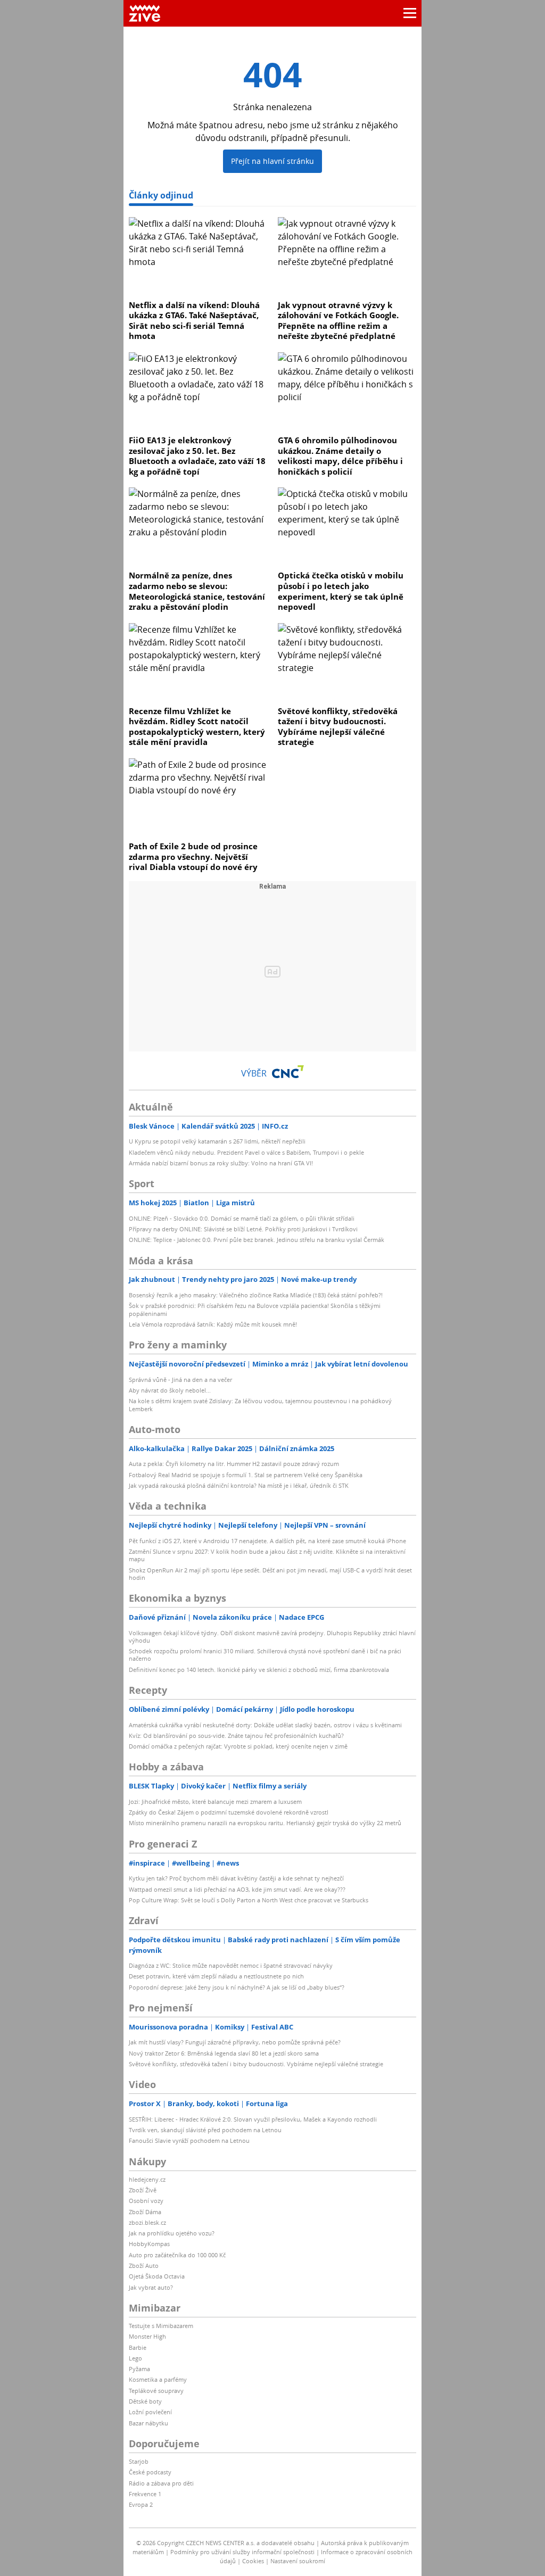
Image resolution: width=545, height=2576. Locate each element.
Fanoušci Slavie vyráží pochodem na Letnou (189, 2140)
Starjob (139, 2461)
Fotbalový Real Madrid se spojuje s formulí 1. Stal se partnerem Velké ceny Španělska (246, 1475)
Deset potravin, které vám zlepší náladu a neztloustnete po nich (216, 1976)
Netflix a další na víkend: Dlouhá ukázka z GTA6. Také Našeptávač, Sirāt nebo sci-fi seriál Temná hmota (194, 321)
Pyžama (139, 2369)
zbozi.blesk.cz (147, 2222)
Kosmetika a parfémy (158, 2379)
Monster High (147, 2336)
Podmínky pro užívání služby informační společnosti (242, 2552)
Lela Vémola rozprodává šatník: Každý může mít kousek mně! (213, 1324)
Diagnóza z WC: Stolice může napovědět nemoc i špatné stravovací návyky (231, 1965)
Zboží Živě (143, 2190)
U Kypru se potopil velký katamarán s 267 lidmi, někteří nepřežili (217, 1141)
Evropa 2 (141, 2504)
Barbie (138, 2347)
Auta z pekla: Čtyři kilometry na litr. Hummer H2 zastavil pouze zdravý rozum (234, 1464)
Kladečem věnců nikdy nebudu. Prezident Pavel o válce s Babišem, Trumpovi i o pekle (246, 1152)
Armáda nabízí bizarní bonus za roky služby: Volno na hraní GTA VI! (221, 1163)
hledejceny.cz (147, 2179)
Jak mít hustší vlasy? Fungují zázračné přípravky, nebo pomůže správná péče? (235, 2042)
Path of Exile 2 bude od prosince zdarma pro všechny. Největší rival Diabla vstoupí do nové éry (193, 856)
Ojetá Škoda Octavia (157, 2276)
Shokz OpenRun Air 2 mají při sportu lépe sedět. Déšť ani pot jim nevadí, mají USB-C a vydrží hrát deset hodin (270, 1574)
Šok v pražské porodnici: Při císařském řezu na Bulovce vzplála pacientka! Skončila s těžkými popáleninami (255, 1309)
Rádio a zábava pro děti (161, 2483)
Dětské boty (145, 2401)
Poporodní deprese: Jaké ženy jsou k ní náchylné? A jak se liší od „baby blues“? (237, 1987)
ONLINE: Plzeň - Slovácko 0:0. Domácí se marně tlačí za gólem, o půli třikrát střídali (242, 1218)
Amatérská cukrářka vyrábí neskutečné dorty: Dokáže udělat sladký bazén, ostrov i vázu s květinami (265, 1725)
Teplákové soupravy (156, 2391)
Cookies (253, 2561)
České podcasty (150, 2472)
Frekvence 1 (145, 2494)
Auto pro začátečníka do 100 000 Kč (177, 2255)
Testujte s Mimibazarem (161, 2326)
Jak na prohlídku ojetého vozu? (172, 2233)
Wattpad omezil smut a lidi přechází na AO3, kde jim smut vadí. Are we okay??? (237, 1889)
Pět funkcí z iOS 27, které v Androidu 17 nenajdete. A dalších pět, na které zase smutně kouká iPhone (267, 1541)
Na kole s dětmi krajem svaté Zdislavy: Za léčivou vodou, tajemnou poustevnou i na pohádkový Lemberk (260, 1405)
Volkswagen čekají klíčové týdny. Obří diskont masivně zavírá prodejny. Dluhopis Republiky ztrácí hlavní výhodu (272, 1637)
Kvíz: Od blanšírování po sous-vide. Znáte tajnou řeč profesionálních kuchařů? (236, 1736)
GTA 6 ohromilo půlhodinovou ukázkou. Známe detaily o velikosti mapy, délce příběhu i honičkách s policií (340, 456)
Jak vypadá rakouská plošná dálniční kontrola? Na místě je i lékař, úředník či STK (239, 1485)
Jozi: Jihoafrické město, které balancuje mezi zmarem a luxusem (215, 1801)
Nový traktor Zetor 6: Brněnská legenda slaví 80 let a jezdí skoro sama (224, 2053)
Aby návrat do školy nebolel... (170, 1390)
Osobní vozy (146, 2201)
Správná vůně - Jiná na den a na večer (180, 1380)
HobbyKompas (149, 2244)
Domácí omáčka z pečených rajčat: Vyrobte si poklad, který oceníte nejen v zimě (238, 1746)
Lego (135, 2358)
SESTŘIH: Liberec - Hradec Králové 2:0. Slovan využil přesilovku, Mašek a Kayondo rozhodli (253, 2119)
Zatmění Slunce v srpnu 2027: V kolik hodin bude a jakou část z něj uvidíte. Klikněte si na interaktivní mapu (267, 1555)
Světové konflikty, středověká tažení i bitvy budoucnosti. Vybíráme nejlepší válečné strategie (338, 727)
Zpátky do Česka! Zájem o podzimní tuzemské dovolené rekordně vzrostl (229, 1812)
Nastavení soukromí (298, 2561)
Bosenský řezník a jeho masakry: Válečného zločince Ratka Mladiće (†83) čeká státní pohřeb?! (256, 1295)
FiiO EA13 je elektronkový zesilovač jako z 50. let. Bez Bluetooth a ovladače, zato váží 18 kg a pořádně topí (197, 456)
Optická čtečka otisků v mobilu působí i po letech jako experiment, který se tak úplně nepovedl (341, 591)
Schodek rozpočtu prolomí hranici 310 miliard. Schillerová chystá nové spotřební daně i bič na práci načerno (265, 1655)
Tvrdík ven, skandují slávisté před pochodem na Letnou (205, 2130)
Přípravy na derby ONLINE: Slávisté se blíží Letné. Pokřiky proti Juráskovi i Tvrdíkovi (243, 1229)
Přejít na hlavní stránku (272, 161)
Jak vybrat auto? (151, 2287)
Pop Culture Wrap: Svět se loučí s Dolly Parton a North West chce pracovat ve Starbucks (249, 1900)
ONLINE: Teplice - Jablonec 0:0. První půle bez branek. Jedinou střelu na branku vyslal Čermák (257, 1240)
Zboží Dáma (145, 2212)
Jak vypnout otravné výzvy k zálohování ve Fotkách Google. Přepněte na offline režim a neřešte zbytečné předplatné (338, 321)
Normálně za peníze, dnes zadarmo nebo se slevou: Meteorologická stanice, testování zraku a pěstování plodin (197, 591)
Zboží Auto (144, 2266)
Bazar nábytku (148, 2423)
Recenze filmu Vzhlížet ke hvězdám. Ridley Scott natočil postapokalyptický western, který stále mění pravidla (197, 727)
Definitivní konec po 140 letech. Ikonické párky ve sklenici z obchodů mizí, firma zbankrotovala (259, 1670)
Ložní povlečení (150, 2412)
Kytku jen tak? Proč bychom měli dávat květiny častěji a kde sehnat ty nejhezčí (236, 1878)
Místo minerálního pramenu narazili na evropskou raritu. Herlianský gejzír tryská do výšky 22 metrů (265, 1823)
